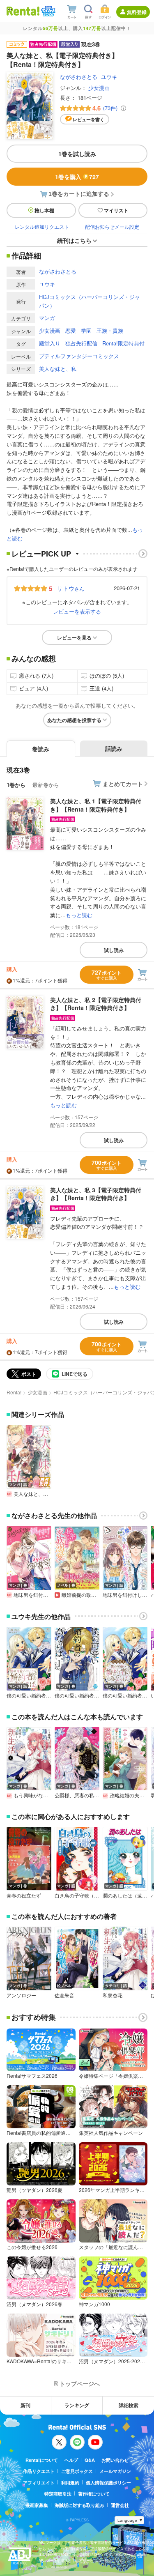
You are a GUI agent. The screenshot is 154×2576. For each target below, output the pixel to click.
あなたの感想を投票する (74, 720)
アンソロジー (21, 1995)
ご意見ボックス (77, 2471)
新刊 (25, 2405)
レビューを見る (74, 637)
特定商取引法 (58, 2494)
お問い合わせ (115, 2460)
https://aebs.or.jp (53, 2566)
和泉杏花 (113, 1995)
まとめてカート (123, 784)
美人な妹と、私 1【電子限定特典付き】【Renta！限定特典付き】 (96, 805)
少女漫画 (99, 88)
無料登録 (137, 12)
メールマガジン (115, 2471)
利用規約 (70, 2483)
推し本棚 (44, 210)
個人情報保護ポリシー (108, 2483)
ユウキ (109, 77)
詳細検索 (129, 2405)
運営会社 (120, 2505)
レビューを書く (88, 119)
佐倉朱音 (64, 1995)
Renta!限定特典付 (123, 343)
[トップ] (23, 11)
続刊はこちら (74, 240)
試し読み (114, 950)
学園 (86, 330)
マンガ (47, 318)
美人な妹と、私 (58, 369)
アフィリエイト (39, 2483)
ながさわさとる (79, 77)
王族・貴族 (110, 330)
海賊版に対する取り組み (79, 2505)
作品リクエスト (39, 2471)
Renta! (14, 1392)
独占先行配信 (81, 343)
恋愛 (71, 330)
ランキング (77, 2405)
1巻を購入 (77, 177)
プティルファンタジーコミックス (79, 356)
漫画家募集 (37, 2505)
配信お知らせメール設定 (112, 227)
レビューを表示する (77, 611)
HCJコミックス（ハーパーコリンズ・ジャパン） (90, 301)
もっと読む (79, 915)
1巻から (16, 785)
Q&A (90, 2460)
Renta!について (42, 2460)
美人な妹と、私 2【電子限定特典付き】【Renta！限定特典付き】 (96, 1004)
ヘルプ (71, 2460)
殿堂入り (50, 343)
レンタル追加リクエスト (42, 227)
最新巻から (46, 785)
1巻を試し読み (77, 154)
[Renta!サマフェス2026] (47, 11)
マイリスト (116, 210)
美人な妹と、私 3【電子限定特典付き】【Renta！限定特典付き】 (96, 1194)
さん (71, 588)
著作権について (94, 2494)
